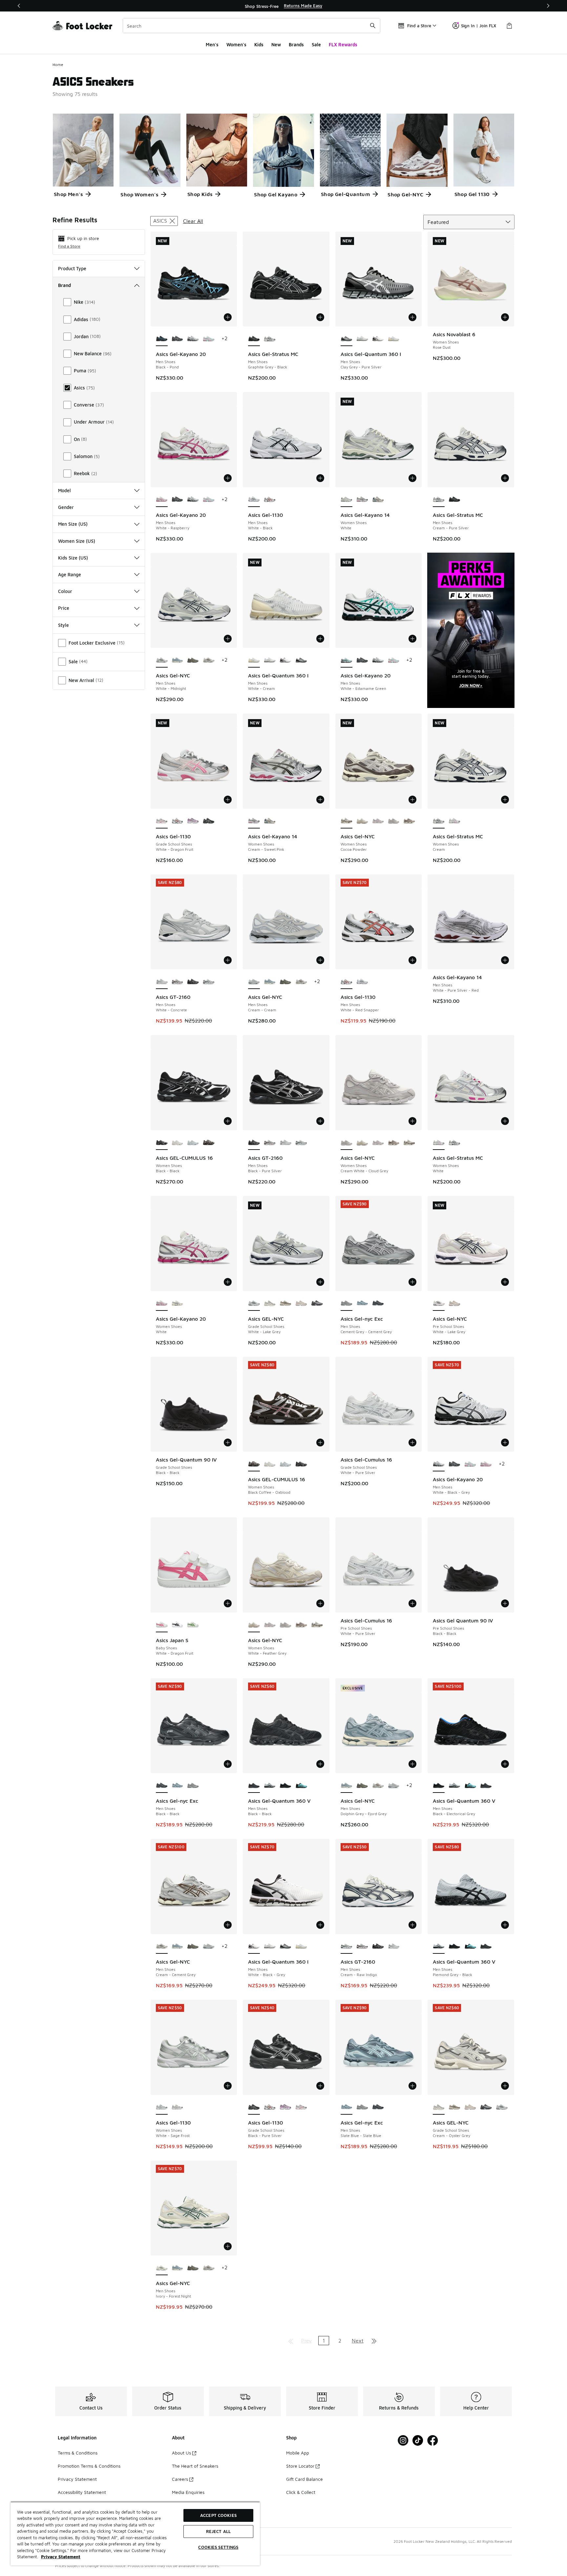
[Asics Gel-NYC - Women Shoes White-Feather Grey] (362, 821)
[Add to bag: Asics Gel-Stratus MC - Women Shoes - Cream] (505, 800)
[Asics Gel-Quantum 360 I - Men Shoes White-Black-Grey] (378, 339)
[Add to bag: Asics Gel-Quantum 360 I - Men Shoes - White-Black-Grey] (320, 1925)
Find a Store (69, 246)
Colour (65, 591)
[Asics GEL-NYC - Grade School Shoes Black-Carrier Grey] (317, 1304)
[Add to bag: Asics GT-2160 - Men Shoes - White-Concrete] (228, 960)
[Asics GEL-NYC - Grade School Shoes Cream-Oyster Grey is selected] (439, 2107)
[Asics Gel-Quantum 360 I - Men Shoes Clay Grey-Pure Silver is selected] (346, 339)
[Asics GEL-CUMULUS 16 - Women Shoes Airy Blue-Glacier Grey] (193, 1143)
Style (63, 625)
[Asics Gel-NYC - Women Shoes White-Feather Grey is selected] (254, 1625)
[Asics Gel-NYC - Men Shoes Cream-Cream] (394, 1786)
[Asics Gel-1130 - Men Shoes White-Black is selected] (254, 500)
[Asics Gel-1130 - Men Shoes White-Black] (362, 982)
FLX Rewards (343, 44)
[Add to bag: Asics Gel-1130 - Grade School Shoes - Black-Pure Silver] (320, 2086)
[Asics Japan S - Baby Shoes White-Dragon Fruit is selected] (162, 1625)
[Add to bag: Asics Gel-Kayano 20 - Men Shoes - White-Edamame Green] (412, 639)
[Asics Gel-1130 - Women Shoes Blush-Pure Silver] (178, 2107)
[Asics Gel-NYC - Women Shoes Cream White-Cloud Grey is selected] (346, 1143)
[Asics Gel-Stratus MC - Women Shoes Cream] (454, 1143)
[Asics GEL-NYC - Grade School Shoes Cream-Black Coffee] (285, 1304)
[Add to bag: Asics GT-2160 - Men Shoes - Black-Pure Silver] (320, 1121)
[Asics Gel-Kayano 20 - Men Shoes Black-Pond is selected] (162, 339)
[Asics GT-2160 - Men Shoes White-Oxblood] (178, 982)
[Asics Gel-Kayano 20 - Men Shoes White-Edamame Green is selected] (346, 660)
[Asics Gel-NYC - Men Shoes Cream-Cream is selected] (254, 982)
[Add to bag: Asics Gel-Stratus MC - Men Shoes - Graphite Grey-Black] (320, 317)
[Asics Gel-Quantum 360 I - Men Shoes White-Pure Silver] (362, 339)
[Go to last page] (374, 2341)
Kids (259, 44)
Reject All (218, 2531)
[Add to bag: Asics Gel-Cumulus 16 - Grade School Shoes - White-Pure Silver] (412, 1442)
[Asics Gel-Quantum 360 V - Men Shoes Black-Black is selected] (254, 1786)
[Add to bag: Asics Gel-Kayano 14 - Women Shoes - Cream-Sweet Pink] (320, 800)
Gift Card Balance (304, 2479)
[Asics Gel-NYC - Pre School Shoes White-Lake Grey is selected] (439, 1304)
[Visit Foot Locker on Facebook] (433, 2441)
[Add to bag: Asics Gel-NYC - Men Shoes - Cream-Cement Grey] (228, 1925)
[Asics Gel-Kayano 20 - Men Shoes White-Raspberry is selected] (162, 500)
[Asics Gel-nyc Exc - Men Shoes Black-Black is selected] (162, 1786)
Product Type (72, 268)
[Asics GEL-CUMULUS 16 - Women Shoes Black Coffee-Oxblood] (209, 1143)
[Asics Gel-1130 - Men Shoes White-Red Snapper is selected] (346, 982)
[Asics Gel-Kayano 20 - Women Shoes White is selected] (162, 1304)
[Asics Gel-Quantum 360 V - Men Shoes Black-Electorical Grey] (285, 1786)
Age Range (70, 574)
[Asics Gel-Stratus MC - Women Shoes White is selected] (439, 1143)
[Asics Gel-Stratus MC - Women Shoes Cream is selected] (439, 821)
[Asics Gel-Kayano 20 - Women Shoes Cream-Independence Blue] (178, 1304)
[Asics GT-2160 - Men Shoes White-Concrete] (285, 1143)
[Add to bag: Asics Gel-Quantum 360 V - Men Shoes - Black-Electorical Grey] (505, 1764)
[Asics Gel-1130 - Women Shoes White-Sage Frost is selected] (162, 2107)
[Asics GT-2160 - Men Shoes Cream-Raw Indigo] (209, 982)
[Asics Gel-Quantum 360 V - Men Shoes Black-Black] (486, 1786)
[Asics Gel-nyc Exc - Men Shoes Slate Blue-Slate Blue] (362, 1304)
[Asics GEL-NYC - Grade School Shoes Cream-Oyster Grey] (270, 1304)
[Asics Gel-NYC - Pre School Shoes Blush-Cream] (454, 1304)
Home (58, 65)
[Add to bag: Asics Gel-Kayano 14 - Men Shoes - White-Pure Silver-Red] (505, 960)
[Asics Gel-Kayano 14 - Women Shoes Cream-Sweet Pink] (362, 500)
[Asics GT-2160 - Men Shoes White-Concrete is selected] (162, 982)
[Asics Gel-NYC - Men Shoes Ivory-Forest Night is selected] (162, 2268)
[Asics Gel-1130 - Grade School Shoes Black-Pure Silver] (209, 821)
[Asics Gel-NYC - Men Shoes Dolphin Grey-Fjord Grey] (178, 660)
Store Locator (300, 2466)
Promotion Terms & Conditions (89, 2466)
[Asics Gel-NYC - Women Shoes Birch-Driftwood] (409, 821)
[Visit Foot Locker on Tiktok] (418, 2441)
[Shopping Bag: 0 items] (509, 26)
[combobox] (252, 26)
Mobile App (298, 2453)
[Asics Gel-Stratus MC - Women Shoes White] (454, 821)
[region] (283, 6)
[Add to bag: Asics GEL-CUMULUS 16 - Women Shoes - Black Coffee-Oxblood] (320, 1442)
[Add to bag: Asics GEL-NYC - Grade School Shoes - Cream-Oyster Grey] (505, 2086)
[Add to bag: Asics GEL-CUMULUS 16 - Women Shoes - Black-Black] (228, 1121)
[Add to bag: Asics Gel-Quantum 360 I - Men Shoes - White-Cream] (320, 639)
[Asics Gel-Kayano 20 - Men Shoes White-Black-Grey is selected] (439, 1464)
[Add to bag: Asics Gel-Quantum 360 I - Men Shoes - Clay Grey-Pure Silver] (412, 317)
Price (64, 608)
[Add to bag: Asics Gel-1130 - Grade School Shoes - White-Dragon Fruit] (228, 800)
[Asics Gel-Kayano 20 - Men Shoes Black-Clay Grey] (178, 339)
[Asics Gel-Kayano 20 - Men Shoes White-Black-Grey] (193, 339)
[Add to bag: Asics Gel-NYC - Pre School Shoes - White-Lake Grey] (505, 1282)
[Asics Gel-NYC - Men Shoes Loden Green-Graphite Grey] (193, 660)
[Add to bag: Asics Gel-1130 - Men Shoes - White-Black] (320, 478)
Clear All (193, 221)
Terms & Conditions (78, 2453)
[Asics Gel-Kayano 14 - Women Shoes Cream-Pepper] (378, 500)
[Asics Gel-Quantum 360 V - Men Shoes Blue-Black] (301, 1786)
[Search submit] (373, 26)
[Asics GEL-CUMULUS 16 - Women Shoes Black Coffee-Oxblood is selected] (254, 1464)
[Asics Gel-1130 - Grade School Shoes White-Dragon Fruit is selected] (162, 821)
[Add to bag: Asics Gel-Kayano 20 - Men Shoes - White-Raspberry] (228, 478)
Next (358, 2341)
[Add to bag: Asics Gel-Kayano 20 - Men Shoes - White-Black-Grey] (505, 1442)
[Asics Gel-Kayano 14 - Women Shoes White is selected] (346, 500)
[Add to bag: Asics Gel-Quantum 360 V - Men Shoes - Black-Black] (320, 1764)
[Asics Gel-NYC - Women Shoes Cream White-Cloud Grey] (394, 821)
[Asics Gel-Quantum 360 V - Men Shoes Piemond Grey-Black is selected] (439, 1947)
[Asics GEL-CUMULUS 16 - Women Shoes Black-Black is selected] (162, 1143)
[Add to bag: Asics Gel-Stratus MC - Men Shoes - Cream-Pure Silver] (505, 478)
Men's (212, 44)
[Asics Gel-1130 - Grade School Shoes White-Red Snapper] (178, 821)
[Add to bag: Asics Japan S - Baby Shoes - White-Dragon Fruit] (228, 1603)
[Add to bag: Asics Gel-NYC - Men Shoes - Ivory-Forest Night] (228, 2246)
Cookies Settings (218, 2547)
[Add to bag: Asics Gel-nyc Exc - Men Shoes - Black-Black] (228, 1764)
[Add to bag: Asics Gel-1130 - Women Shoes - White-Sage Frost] (228, 2086)
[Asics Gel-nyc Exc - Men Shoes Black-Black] (378, 1304)
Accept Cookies (218, 2515)
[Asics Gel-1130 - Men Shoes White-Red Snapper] (270, 500)
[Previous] (19, 6)
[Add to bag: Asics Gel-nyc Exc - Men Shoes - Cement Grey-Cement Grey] (412, 1282)
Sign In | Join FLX (479, 26)
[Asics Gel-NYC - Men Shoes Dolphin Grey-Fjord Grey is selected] (346, 1786)
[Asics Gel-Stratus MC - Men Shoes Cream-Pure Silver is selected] (439, 500)
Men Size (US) (73, 524)
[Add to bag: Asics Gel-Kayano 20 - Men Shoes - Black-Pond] (228, 317)
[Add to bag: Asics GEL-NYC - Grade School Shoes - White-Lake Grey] (320, 1282)
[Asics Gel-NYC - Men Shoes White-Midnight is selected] (162, 660)
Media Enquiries (188, 2492)
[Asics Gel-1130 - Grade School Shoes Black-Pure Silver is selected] (254, 2107)
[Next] (548, 6)
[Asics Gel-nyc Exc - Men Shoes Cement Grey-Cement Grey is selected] (346, 1304)
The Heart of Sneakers (195, 2466)
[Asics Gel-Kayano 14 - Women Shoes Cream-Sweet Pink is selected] (254, 821)
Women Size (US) (77, 541)
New (276, 44)
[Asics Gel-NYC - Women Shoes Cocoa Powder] (409, 1143)
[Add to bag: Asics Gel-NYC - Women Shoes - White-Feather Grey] (320, 1603)
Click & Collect (301, 2492)
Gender (66, 507)
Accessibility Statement (82, 2492)
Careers (180, 2479)
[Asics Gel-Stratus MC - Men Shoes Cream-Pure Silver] (270, 339)
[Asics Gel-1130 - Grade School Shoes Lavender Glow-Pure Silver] (193, 821)
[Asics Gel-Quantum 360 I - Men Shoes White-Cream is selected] (254, 660)
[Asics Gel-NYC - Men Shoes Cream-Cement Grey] (209, 660)
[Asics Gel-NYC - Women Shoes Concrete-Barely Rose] (378, 821)
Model (64, 490)
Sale (316, 44)
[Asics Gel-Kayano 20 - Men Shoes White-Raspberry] (486, 1464)
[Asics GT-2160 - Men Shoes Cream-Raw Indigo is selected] (346, 1947)
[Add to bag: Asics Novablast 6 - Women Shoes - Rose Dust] (505, 317)
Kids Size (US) (73, 558)
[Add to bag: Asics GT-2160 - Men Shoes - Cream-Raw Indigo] (412, 1925)
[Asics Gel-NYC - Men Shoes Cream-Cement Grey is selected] (162, 1947)
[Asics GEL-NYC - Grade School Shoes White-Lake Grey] (502, 2107)
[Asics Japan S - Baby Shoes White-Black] (178, 1625)
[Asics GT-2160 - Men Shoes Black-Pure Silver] (193, 982)
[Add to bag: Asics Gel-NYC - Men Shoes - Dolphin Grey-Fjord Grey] (412, 1764)
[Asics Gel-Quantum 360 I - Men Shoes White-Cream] (394, 339)
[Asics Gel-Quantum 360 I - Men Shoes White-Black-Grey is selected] (254, 1947)
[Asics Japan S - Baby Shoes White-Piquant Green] (193, 1625)
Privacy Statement (77, 2479)
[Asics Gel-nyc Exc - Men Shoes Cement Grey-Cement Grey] (193, 1786)
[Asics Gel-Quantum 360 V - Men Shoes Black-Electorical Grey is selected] (439, 1786)
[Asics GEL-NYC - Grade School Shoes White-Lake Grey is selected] (254, 1304)
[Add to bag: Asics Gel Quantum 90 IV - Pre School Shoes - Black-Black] (505, 1603)
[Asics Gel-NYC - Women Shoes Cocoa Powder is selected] (346, 821)
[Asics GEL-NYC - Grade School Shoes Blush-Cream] (301, 1304)
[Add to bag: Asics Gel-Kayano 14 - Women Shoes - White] (412, 478)
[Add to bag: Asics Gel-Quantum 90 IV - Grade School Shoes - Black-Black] (228, 1442)
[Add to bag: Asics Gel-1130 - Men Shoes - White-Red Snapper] (412, 960)
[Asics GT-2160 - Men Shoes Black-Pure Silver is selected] (254, 1143)
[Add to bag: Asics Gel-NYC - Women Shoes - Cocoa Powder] (412, 800)
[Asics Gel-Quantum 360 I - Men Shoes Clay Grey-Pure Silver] (301, 660)
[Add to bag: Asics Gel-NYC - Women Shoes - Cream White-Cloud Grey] (412, 1121)
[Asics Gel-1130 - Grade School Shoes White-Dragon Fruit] (301, 2107)
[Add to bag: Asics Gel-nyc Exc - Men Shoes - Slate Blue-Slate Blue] (412, 2086)
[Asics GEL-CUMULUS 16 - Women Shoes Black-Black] (301, 1464)
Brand (64, 285)
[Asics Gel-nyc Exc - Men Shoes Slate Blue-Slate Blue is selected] (346, 2107)
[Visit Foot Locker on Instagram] (403, 2441)
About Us (181, 2453)
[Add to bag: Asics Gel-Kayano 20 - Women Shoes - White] (228, 1282)
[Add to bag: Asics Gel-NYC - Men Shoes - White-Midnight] (228, 639)
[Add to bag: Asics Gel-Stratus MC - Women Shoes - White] (505, 1121)
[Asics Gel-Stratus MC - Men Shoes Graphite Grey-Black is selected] (254, 339)
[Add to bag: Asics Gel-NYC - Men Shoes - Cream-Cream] (320, 960)
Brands (296, 44)
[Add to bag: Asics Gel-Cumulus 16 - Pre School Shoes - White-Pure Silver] (412, 1603)
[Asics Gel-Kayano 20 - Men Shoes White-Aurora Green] (209, 339)
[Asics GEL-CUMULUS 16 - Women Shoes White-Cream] (178, 1143)
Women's (236, 44)
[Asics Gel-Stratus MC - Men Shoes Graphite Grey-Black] (454, 500)
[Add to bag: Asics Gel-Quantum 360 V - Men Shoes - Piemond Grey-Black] (505, 1925)
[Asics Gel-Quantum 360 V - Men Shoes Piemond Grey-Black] (270, 1786)
